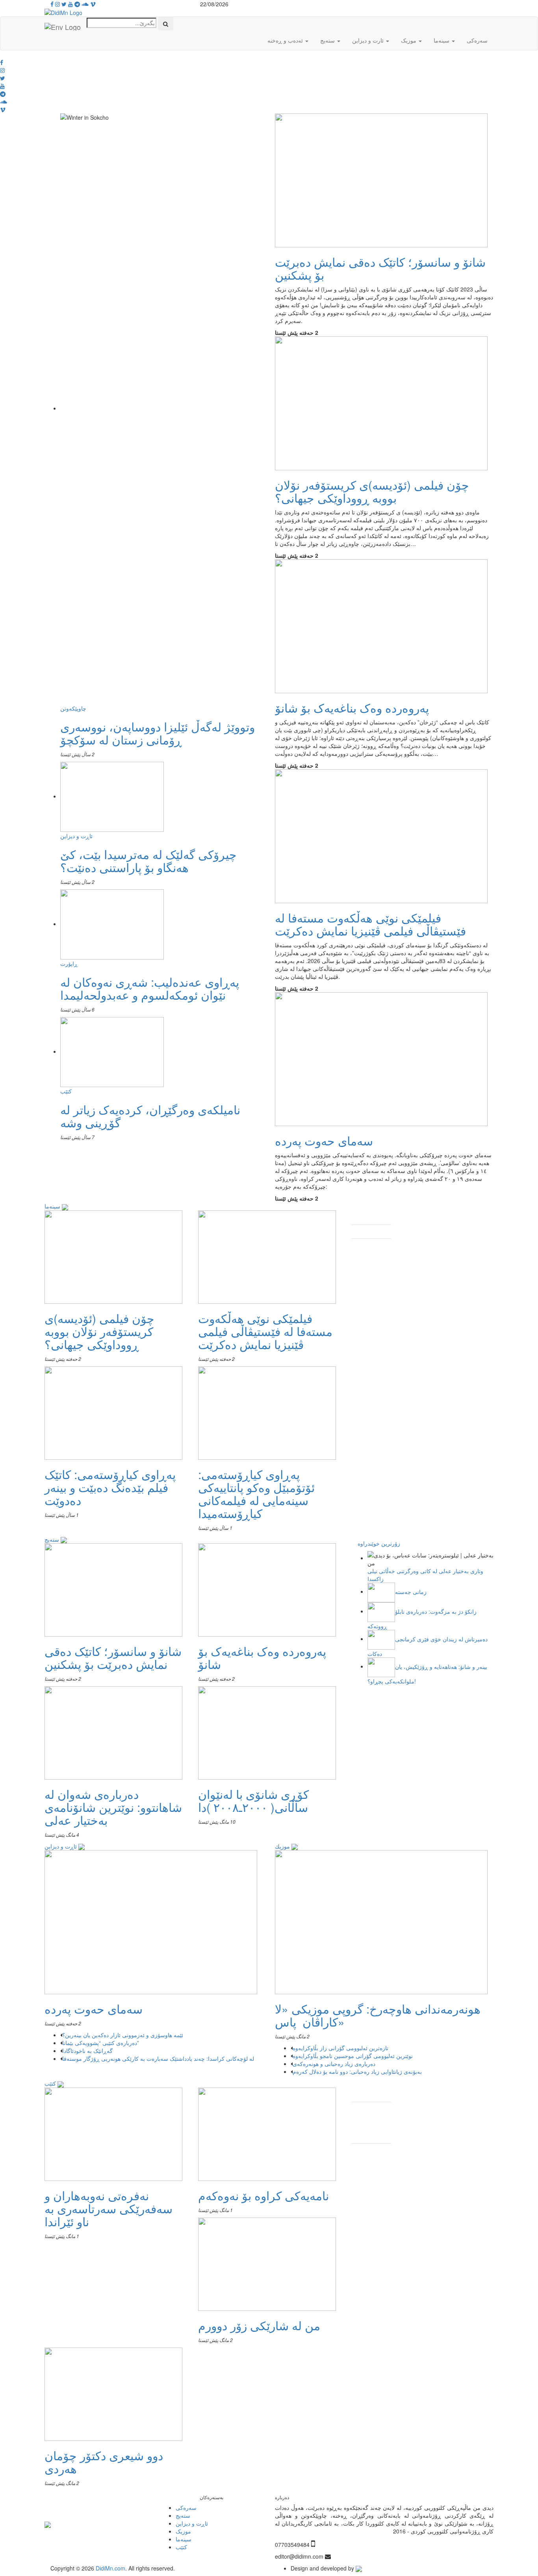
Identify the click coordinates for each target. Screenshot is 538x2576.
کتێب (66, 1091)
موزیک (409, 40)
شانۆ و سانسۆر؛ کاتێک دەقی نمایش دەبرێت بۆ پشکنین (380, 268)
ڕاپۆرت (69, 963)
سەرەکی (477, 40)
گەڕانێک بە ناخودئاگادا (88, 2051)
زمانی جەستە (411, 1591)
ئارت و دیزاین (369, 40)
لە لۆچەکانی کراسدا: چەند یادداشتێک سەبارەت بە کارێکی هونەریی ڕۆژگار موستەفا (159, 2058)
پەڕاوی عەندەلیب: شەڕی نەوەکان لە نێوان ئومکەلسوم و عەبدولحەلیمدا (150, 988)
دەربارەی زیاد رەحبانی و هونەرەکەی (335, 2064)
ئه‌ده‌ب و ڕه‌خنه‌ (286, 40)
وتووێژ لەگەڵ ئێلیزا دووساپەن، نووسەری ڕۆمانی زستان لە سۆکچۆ (158, 733)
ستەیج (328, 40)
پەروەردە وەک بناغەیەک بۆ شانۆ (352, 708)
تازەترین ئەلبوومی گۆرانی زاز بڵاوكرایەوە (341, 2048)
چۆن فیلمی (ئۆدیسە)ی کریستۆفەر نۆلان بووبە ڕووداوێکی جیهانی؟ (372, 491)
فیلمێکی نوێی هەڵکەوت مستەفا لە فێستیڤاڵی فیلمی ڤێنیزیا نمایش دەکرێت (370, 924)
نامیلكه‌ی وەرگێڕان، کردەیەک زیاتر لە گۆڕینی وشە (150, 1116)
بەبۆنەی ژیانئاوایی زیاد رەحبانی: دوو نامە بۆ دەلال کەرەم (358, 2071)
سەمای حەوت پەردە (324, 1140)
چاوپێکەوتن (73, 708)
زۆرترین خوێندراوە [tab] (379, 1543)
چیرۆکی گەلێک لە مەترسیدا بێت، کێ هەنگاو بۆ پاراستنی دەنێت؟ (148, 861)
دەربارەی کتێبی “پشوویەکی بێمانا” (101, 2043)
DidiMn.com (110, 2568)
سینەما (442, 40)
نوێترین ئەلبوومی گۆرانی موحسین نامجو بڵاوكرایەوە (353, 2056)
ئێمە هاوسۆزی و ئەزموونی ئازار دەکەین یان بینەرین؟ (123, 2035)
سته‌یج (53, 1539)
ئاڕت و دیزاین (76, 836)
